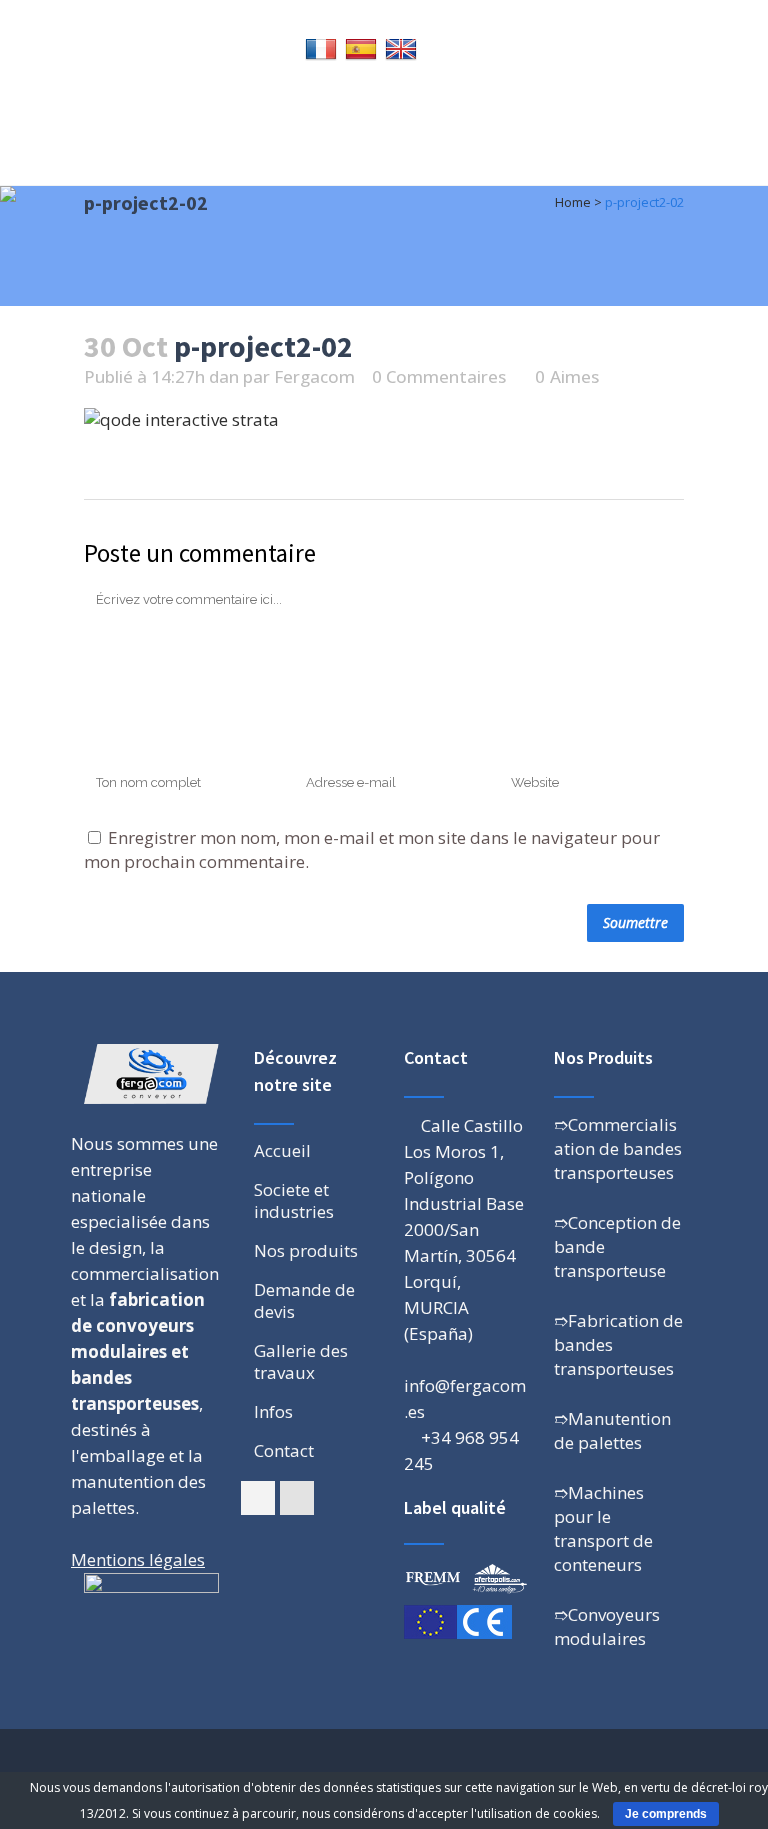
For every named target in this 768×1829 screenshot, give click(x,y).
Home (573, 202)
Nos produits (306, 1251)
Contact (284, 1451)
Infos (273, 1412)
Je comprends (666, 1814)
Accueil (282, 1151)
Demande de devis (304, 1301)
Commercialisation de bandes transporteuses (618, 1148)
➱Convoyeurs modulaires (607, 1626)
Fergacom (314, 376)
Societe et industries (294, 1201)
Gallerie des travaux (301, 1362)
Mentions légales (138, 1559)
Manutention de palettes (612, 1430)
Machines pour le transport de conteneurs (603, 1528)
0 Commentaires (439, 376)
